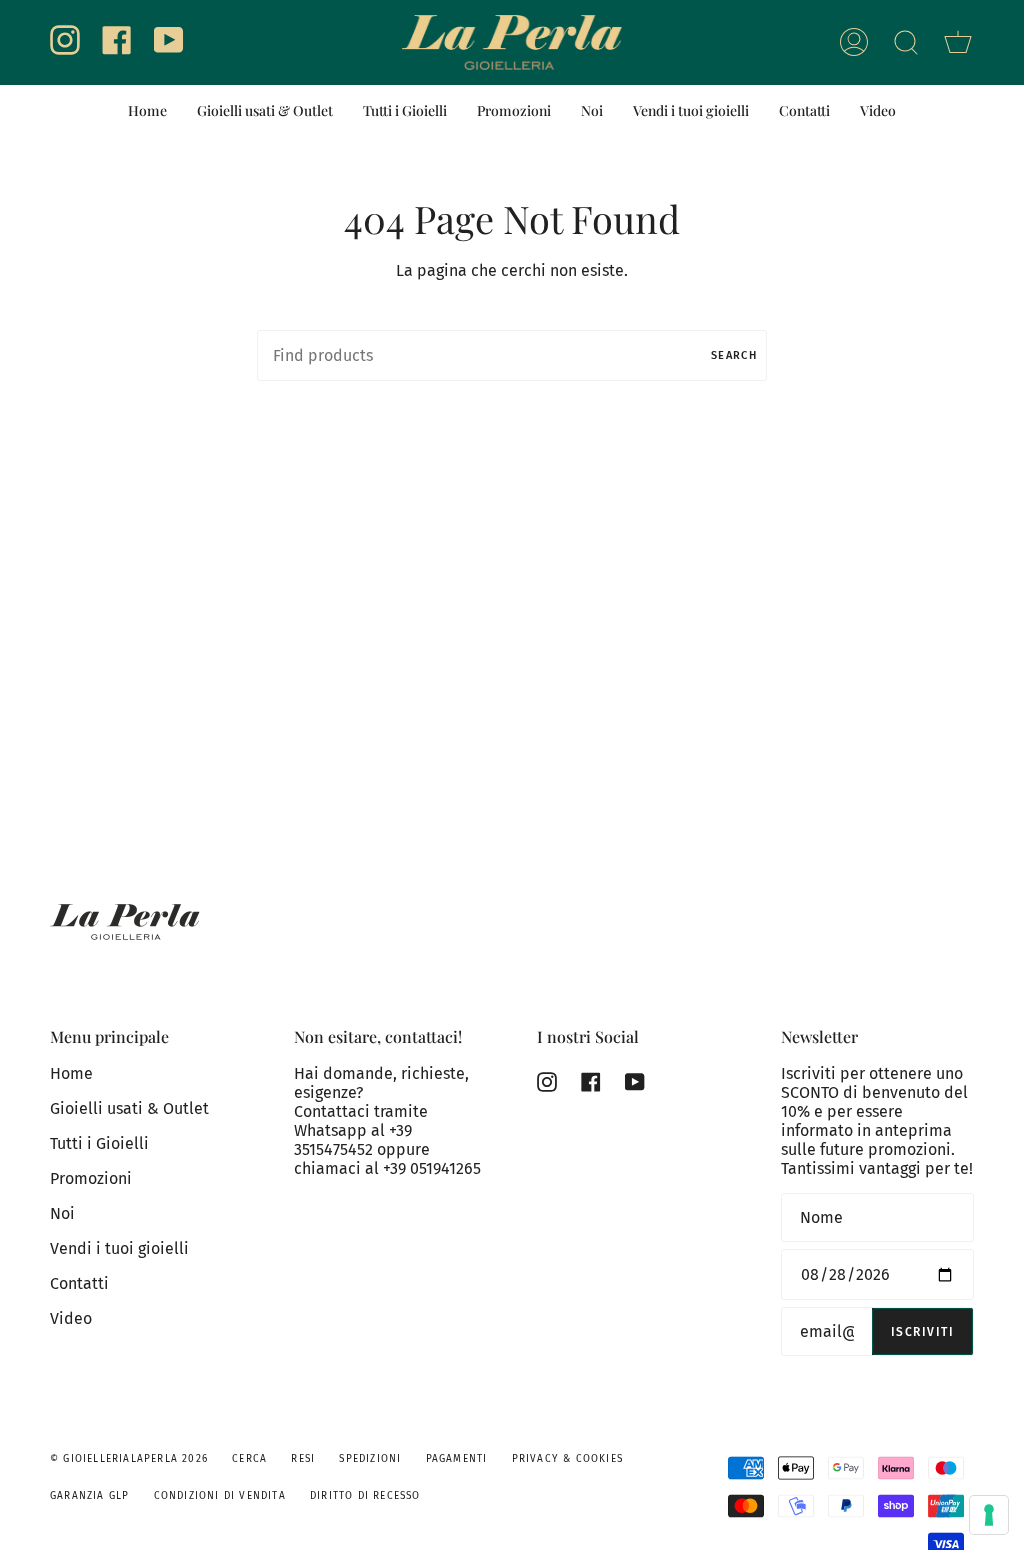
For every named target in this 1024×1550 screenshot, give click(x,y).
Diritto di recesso (365, 1496)
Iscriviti (922, 1332)
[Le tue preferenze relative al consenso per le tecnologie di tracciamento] (989, 1515)
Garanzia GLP (89, 1496)
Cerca (249, 1459)
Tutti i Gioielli (99, 1143)
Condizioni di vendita (220, 1496)
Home (71, 1073)
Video (71, 1318)
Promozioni (91, 1178)
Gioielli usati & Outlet (129, 1108)
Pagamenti (457, 1459)
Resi (303, 1459)
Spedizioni (370, 1459)
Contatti (79, 1283)
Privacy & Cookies (567, 1459)
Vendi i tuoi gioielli (119, 1248)
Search (734, 355)
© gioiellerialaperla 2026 (129, 1459)
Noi (62, 1213)
